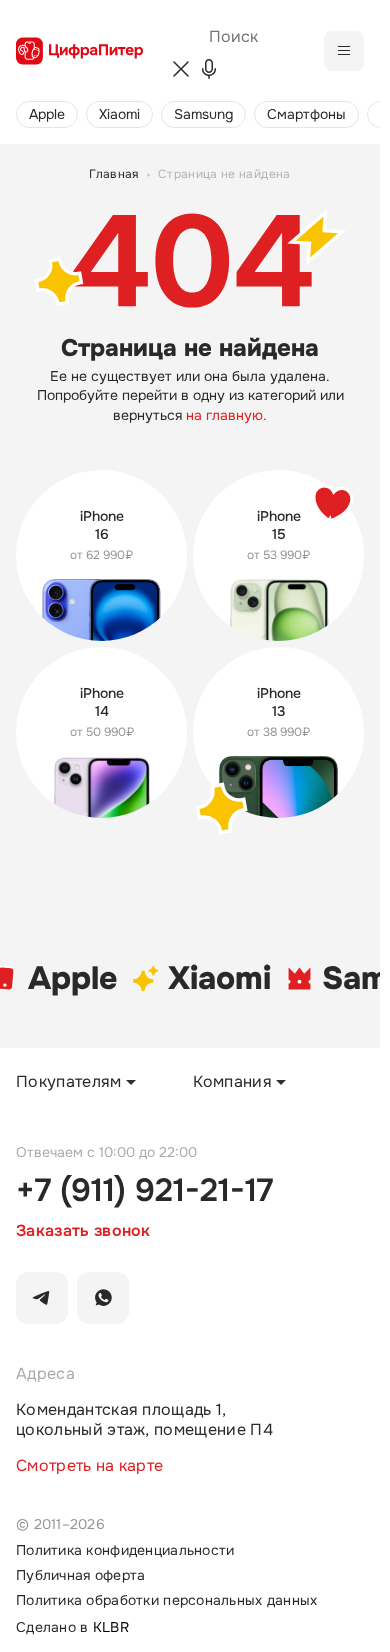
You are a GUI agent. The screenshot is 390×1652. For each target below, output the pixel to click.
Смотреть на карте (89, 1466)
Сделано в (72, 1627)
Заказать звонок (83, 1231)
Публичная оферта (80, 1575)
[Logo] (79, 51)
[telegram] (42, 1298)
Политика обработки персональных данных (167, 1600)
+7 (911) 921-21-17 (144, 1191)
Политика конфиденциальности (125, 1550)
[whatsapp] (103, 1298)
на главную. (226, 415)
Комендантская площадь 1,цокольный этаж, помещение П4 (144, 1420)
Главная (114, 175)
